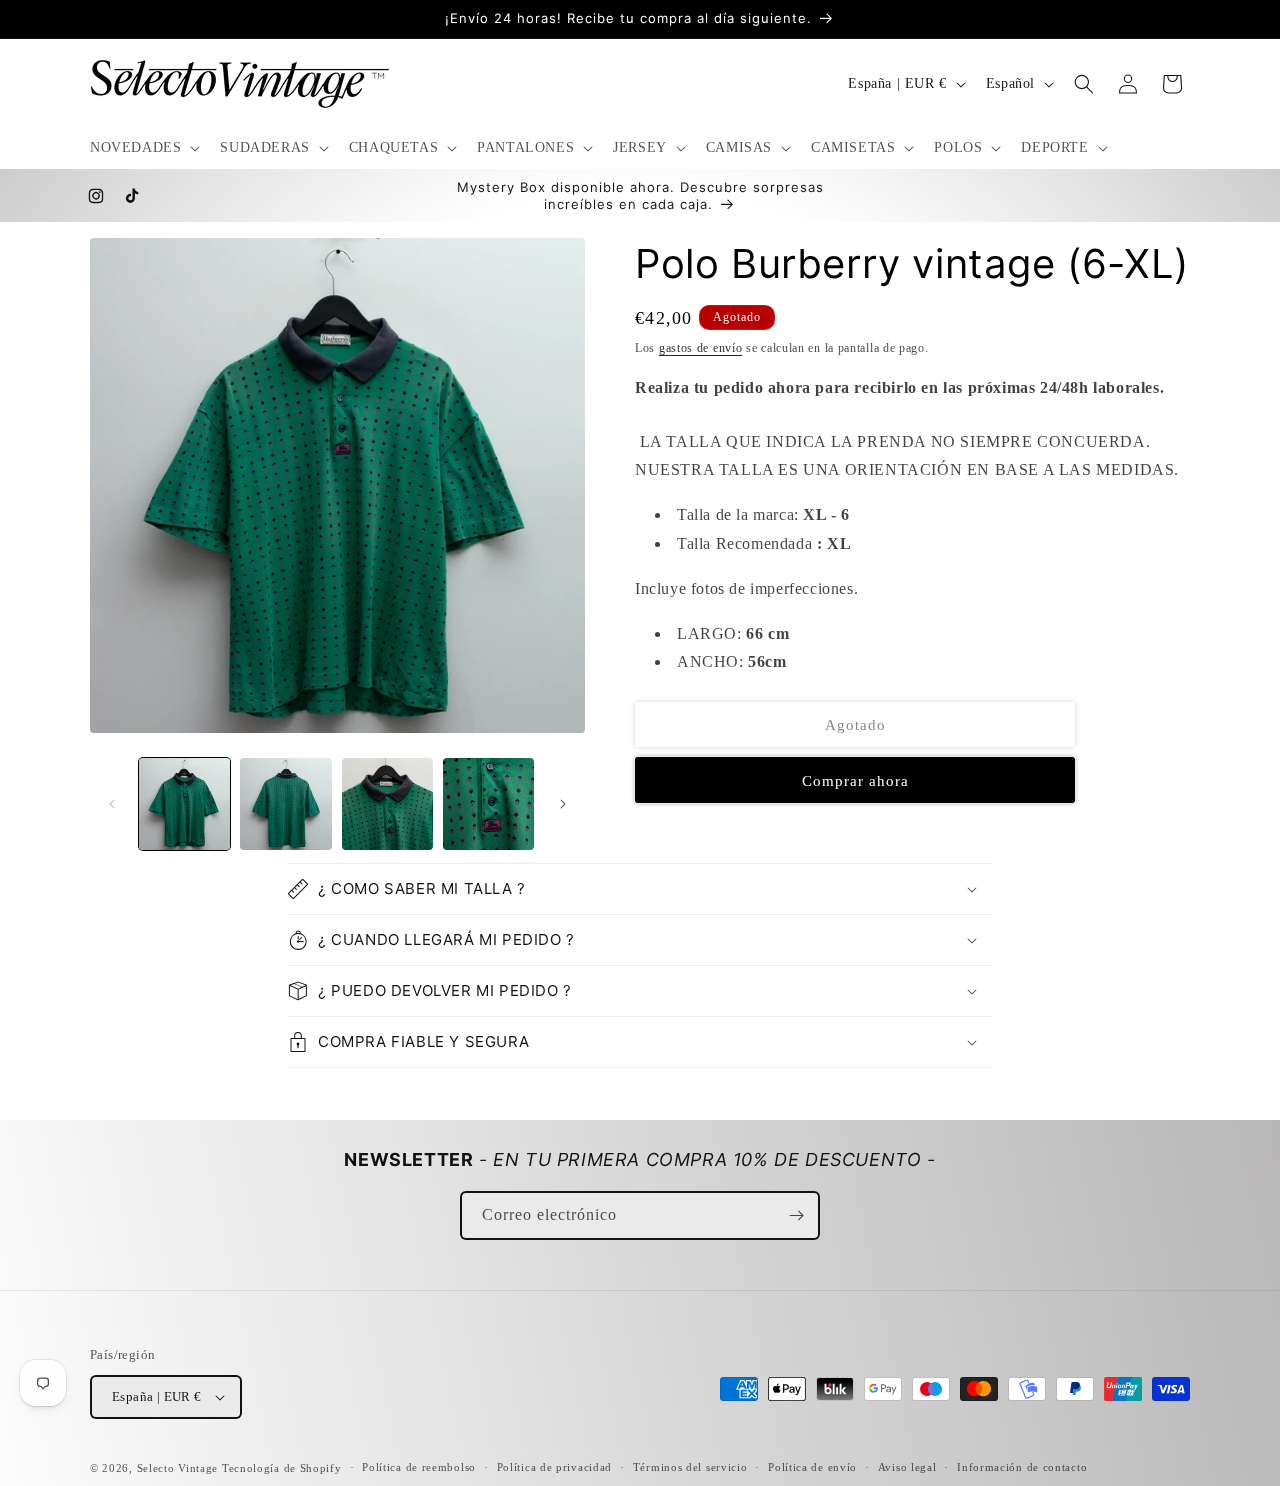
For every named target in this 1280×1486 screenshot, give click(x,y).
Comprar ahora (855, 781)
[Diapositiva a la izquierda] (112, 804)
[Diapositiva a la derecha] (563, 804)
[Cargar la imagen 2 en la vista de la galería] (285, 803)
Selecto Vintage (179, 1468)
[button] (143, 148)
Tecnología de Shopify (282, 1468)
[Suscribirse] (796, 1215)
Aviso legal (907, 1467)
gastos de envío (701, 348)
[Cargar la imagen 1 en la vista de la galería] (184, 803)
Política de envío (812, 1467)
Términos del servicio (690, 1467)
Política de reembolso (419, 1467)
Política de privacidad (554, 1467)
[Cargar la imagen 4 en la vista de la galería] (488, 803)
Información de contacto (1022, 1467)
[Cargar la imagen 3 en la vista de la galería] (387, 803)
